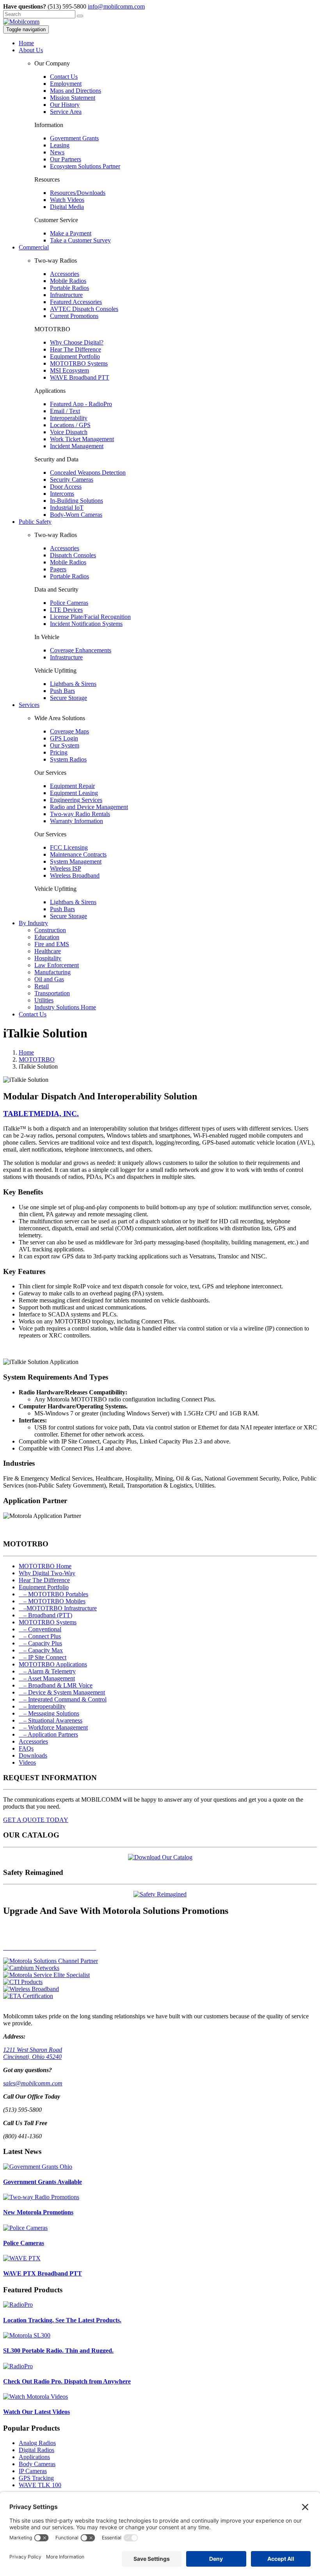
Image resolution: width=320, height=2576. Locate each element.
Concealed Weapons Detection (88, 473)
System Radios (68, 759)
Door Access (66, 487)
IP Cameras (33, 2471)
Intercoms (62, 494)
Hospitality (48, 958)
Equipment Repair (72, 786)
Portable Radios (69, 288)
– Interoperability (42, 1706)
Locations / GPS (70, 425)
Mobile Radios (68, 281)
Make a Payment (71, 233)
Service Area (66, 112)
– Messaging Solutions (49, 1713)
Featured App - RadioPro (81, 404)
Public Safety (35, 522)
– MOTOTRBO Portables (53, 1594)
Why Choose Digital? (77, 342)
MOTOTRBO (37, 1059)
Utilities (44, 1000)
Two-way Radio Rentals (80, 814)
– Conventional (40, 1629)
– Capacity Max (41, 1650)
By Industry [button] (33, 923)
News (57, 152)
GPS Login (64, 738)
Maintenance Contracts (78, 854)
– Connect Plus (40, 1636)
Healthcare (48, 951)
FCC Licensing (69, 847)
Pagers (58, 569)
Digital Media (67, 207)
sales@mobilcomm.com (33, 2083)
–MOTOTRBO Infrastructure (58, 1608)
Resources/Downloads (78, 193)
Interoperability (69, 418)
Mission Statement (73, 98)
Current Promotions (74, 316)
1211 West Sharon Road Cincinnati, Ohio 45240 (33, 2053)
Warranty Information (76, 821)
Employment (66, 84)
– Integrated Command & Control (63, 1699)
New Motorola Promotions (38, 2212)
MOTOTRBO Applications (53, 1664)
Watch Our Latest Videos (36, 2412)
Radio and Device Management (89, 807)
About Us (31, 50)
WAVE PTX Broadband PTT (43, 2273)
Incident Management (77, 446)
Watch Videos (67, 200)
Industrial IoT (67, 508)
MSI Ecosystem (69, 370)
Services (29, 705)
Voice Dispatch (69, 432)
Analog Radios (37, 2443)
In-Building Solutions (76, 501)
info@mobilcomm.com (116, 6)
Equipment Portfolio (75, 356)
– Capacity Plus (40, 1643)
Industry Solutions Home (65, 1007)
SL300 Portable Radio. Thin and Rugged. (58, 2351)
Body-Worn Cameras (76, 515)
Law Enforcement (57, 965)
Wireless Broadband (75, 875)
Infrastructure (66, 295)
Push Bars (62, 691)
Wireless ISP (66, 868)
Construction (50, 930)
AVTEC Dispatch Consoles (84, 309)
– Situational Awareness (51, 1720)
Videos (27, 1762)
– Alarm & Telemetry (47, 1671)
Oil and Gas (49, 979)
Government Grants (74, 138)
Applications (34, 2457)
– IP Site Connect (43, 1657)
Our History (65, 105)
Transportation (52, 993)
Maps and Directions (76, 91)
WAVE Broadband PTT (80, 377)
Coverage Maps (69, 731)
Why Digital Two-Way (47, 1573)
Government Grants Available (43, 2182)
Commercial (34, 247)
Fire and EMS (52, 944)
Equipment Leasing (74, 793)
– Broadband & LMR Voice (56, 1685)
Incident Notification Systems (86, 624)
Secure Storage (68, 698)
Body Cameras (37, 2464)
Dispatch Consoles (73, 555)
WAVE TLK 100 (40, 2485)
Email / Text (65, 411)
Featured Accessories (76, 302)
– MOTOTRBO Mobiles (52, 1601)
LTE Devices (66, 610)
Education (47, 937)
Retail (42, 986)
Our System (65, 745)
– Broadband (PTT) (45, 1615)
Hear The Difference (76, 349)
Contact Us (64, 77)
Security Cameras (72, 480)
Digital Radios (36, 2450)
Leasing (60, 145)
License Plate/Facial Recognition (90, 617)
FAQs (26, 1748)
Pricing (59, 752)
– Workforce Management (53, 1727)
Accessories (65, 274)
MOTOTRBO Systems (79, 363)
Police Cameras (69, 603)
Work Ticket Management (82, 439)
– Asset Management (47, 1678)
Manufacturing (52, 972)
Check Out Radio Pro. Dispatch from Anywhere (67, 2381)
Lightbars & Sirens (73, 684)
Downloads (33, 1755)
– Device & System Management (62, 1692)
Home (26, 43)
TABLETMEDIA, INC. (41, 1114)
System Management (76, 861)
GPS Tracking (36, 2478)
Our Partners (66, 159)
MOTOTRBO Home (45, 1566)
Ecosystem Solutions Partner (85, 166)
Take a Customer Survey (80, 240)
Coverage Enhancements (81, 650)
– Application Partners (48, 1734)
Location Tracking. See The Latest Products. (62, 2320)
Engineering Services (76, 800)
